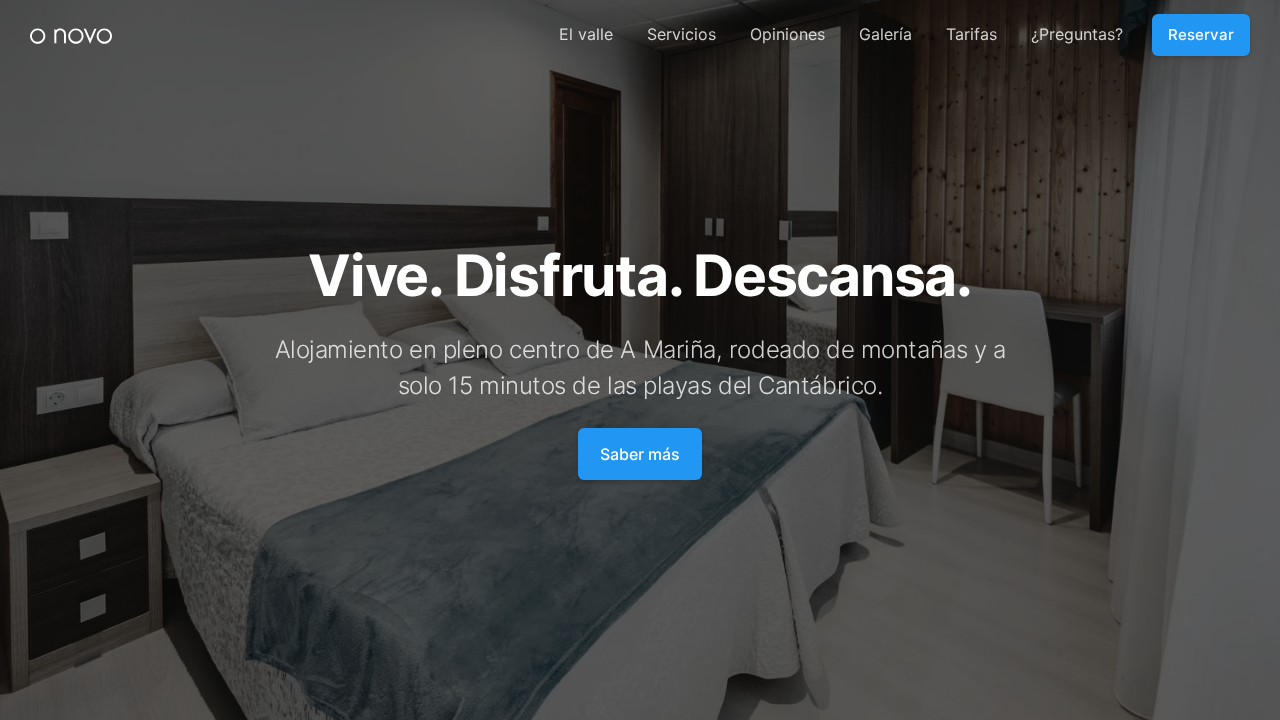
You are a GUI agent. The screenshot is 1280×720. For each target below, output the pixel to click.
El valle (586, 34)
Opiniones (787, 34)
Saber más (640, 454)
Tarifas (971, 34)
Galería (885, 34)
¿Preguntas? (1077, 34)
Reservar (1201, 34)
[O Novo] (71, 35)
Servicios (681, 34)
